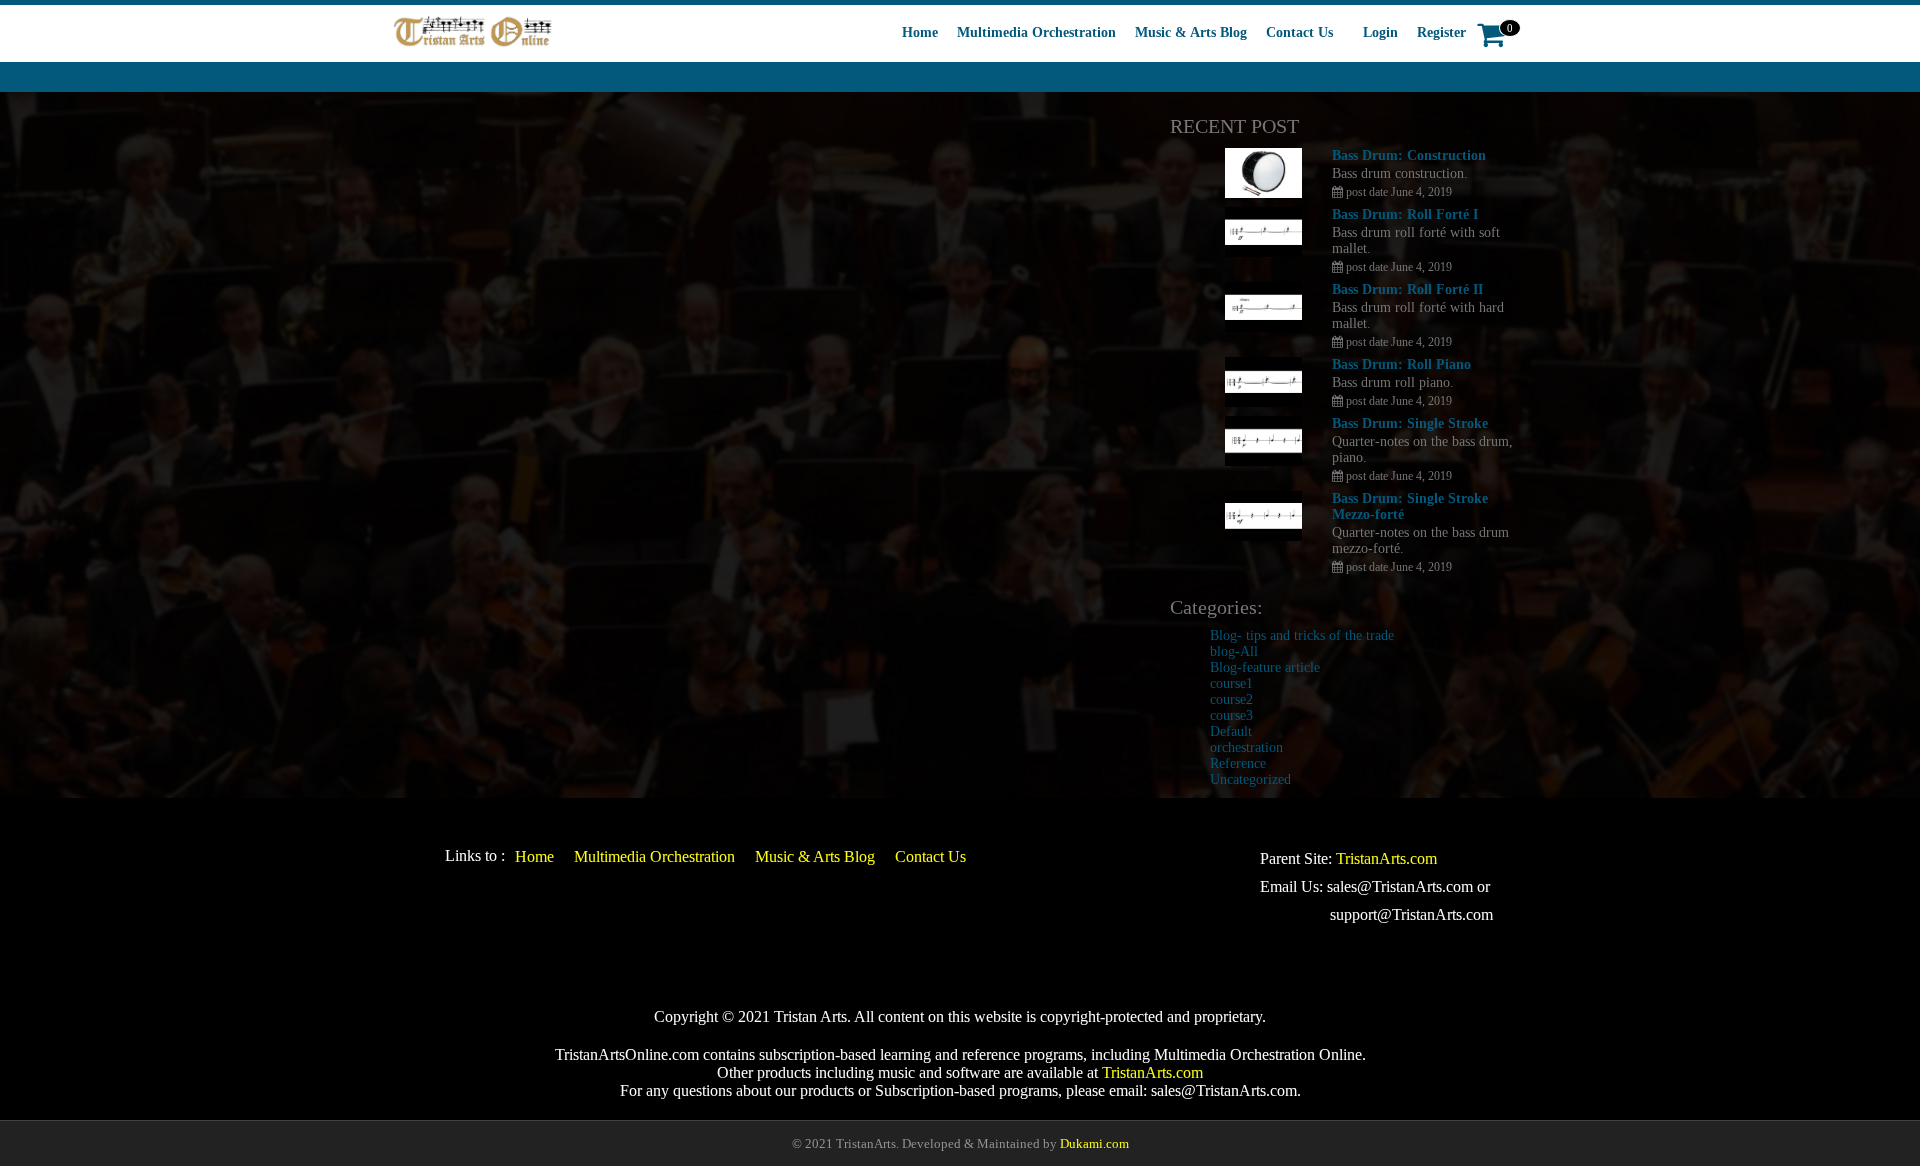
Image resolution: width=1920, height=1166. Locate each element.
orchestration (1246, 747)
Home (920, 32)
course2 (1231, 699)
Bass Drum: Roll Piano (1401, 364)
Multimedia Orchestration (1036, 32)
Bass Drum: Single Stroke (1410, 423)
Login (1380, 32)
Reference (1238, 763)
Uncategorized (1250, 779)
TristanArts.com (1386, 858)
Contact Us (1299, 32)
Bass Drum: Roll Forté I (1405, 214)
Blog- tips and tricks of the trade (1302, 635)
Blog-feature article (1265, 667)
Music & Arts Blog (1191, 32)
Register (1441, 32)
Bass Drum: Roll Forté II (1407, 289)
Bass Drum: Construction (1409, 155)
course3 (1231, 715)
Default (1231, 731)
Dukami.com (1094, 1143)
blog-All (1234, 651)
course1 (1231, 683)
